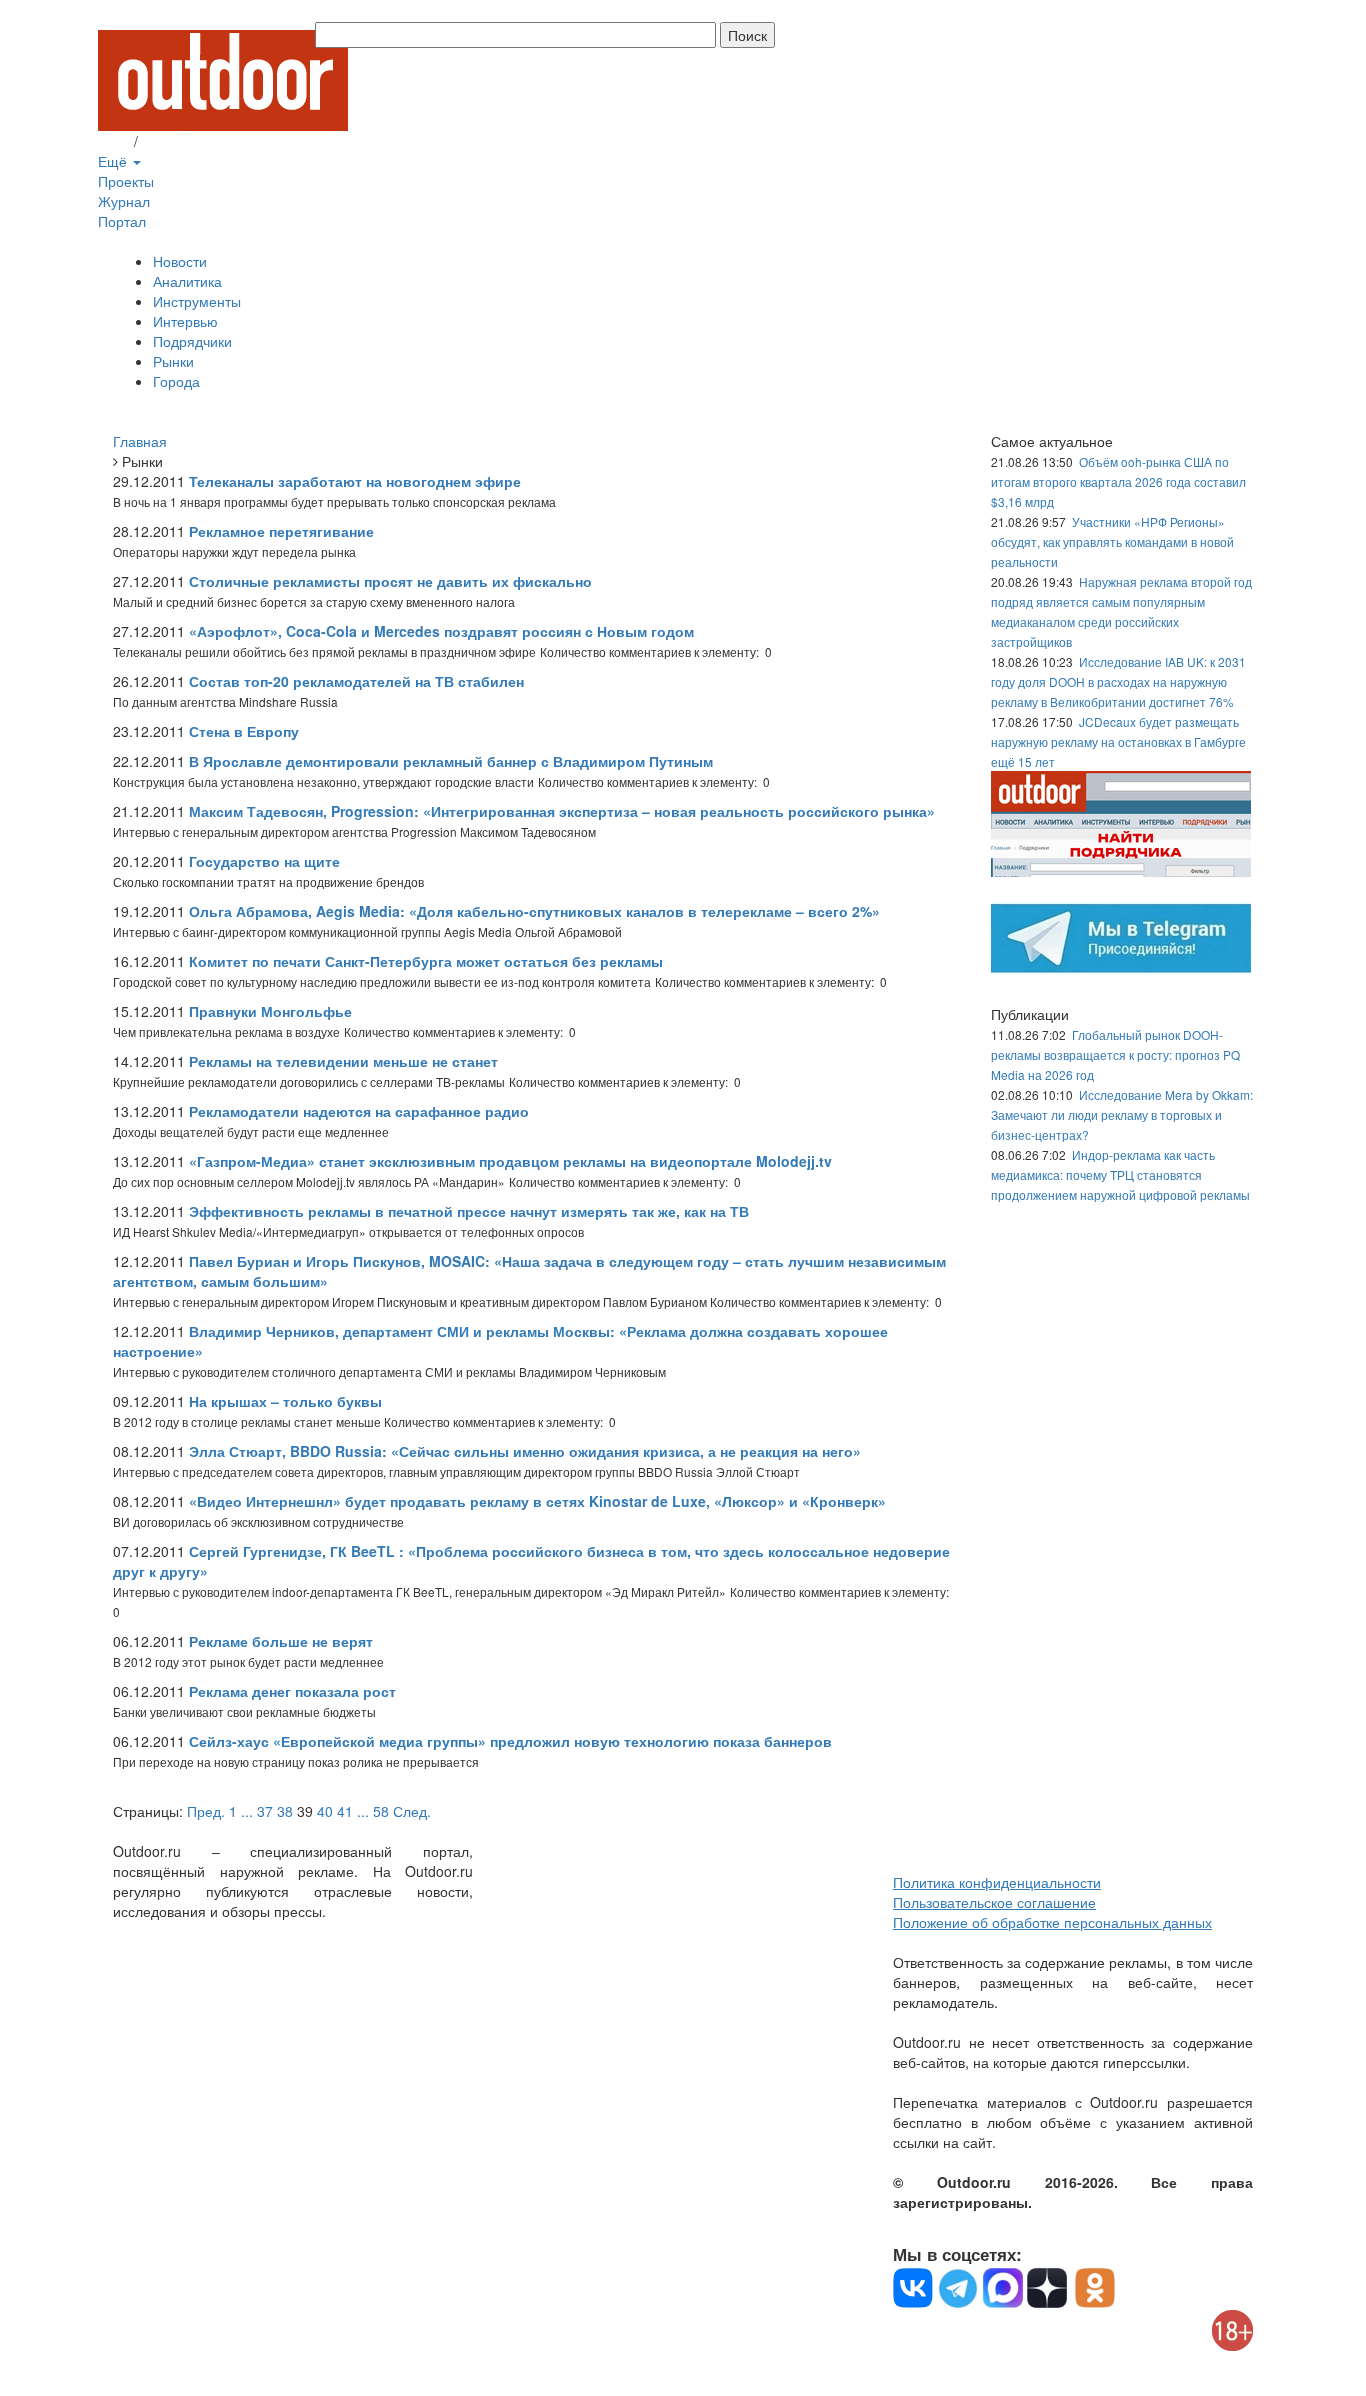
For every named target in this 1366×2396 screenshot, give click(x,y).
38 (285, 1811)
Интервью (185, 321)
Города (176, 381)
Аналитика (187, 281)
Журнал (124, 201)
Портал (122, 221)
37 (265, 1811)
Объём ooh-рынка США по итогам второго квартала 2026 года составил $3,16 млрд (1118, 481)
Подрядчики (192, 341)
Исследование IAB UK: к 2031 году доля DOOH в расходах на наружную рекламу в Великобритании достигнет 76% (1118, 681)
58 (381, 1811)
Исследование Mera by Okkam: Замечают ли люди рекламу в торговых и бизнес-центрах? (1122, 1114)
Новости (180, 261)
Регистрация (183, 141)
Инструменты (197, 301)
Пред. (206, 1811)
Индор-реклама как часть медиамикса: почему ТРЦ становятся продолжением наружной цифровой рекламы (1120, 1174)
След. (412, 1811)
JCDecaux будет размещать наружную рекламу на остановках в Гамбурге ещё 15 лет (1118, 741)
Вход (114, 141)
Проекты (126, 181)
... (247, 1811)
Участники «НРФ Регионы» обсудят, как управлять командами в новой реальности (1112, 541)
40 (325, 1811)
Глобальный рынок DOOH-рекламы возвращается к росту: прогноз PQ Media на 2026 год (1115, 1054)
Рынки (173, 361)
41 (345, 1811)
